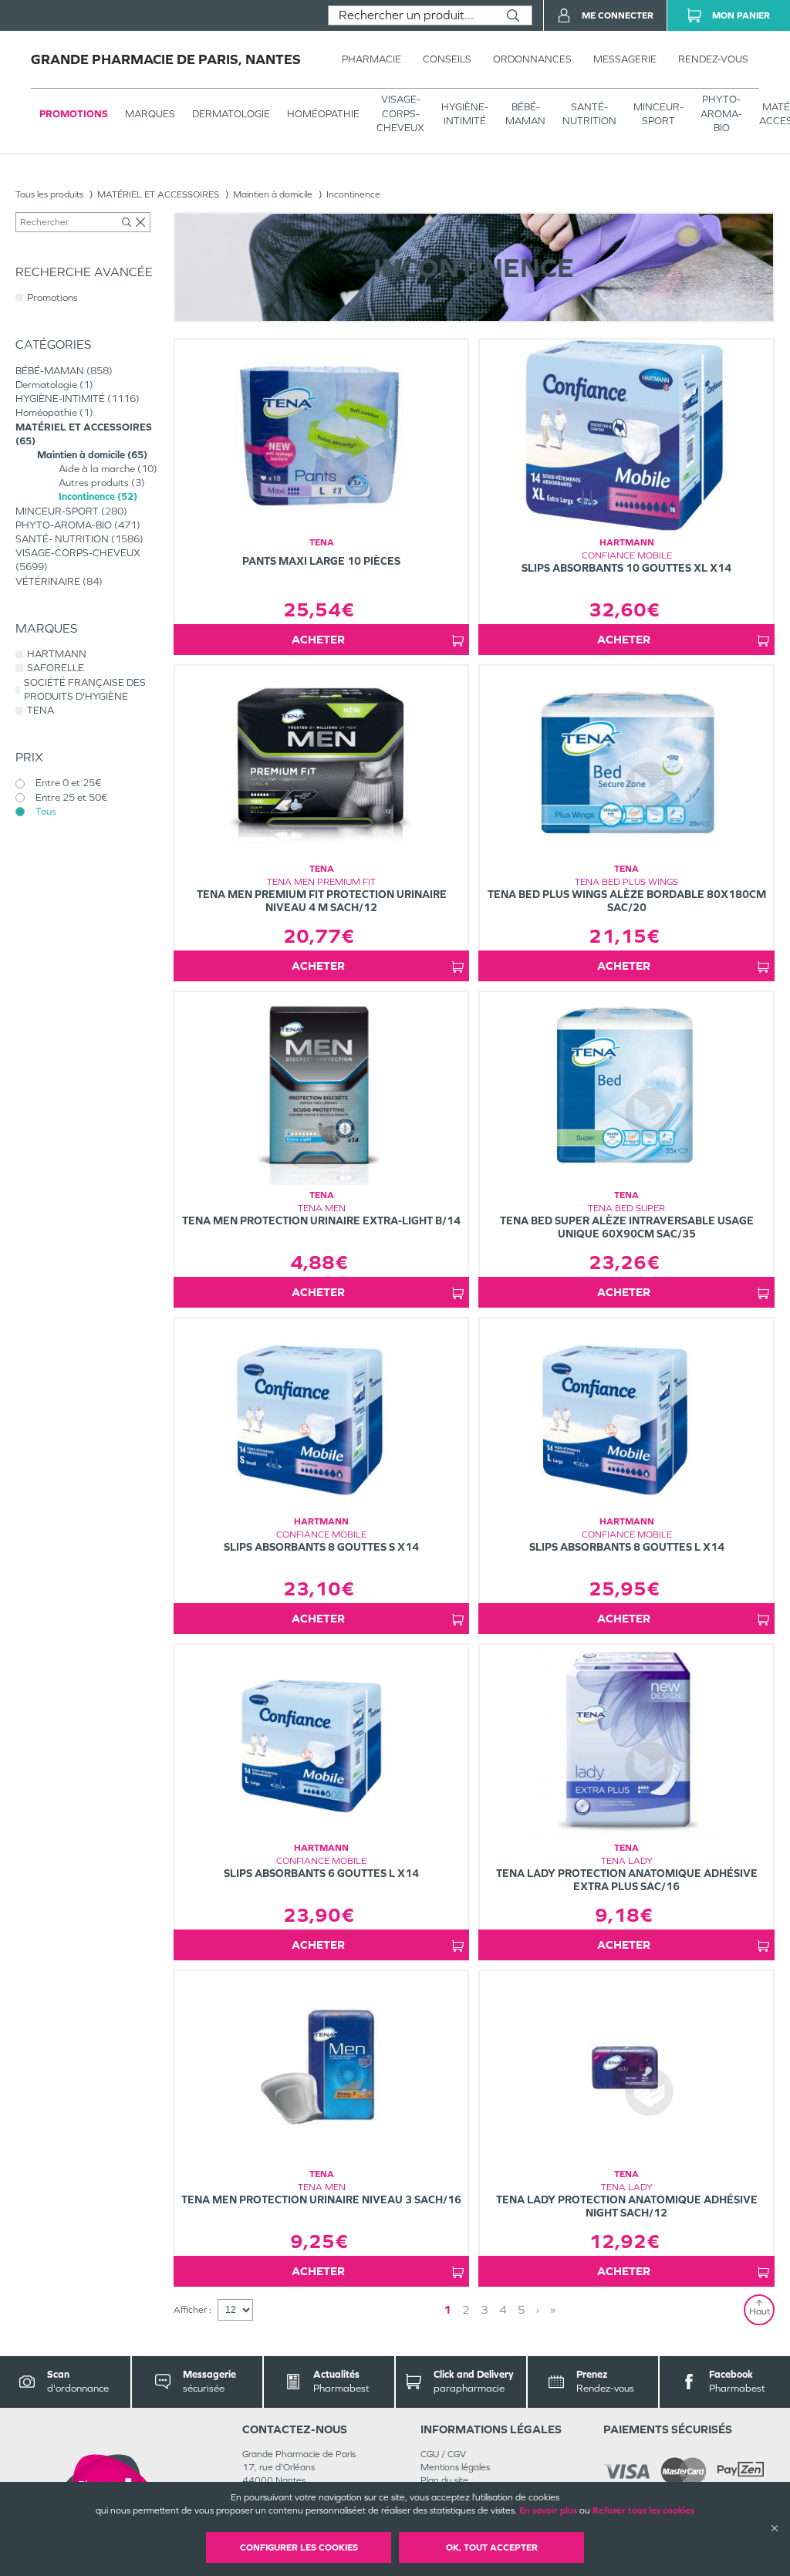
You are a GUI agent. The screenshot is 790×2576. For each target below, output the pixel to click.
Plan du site (444, 2480)
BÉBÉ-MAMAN (525, 114)
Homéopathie (323, 114)
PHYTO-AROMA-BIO (721, 113)
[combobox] (412, 15)
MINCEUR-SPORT (658, 114)
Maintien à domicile (273, 194)
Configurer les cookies (299, 2547)
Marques (150, 114)
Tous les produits (49, 194)
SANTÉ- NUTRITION (589, 114)
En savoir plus (548, 2510)
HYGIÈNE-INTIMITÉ (465, 114)
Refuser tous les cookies (643, 2510)
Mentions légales (455, 2467)
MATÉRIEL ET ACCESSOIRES (158, 194)
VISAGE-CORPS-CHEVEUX (400, 113)
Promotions (74, 114)
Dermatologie (231, 114)
